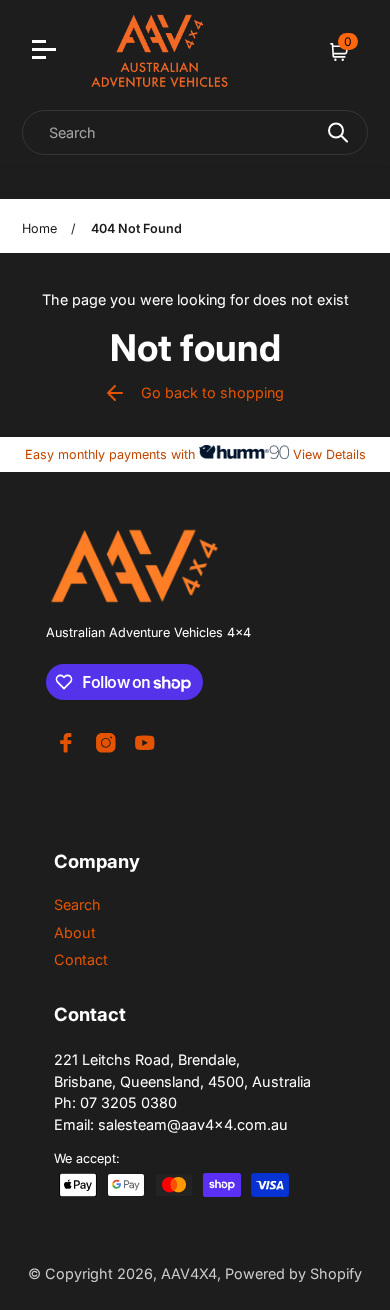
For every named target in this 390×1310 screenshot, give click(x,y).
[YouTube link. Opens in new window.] (145, 743)
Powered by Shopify (293, 1273)
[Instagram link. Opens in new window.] (106, 743)
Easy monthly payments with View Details (195, 454)
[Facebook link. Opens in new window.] (66, 743)
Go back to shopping (212, 392)
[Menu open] (46, 52)
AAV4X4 (189, 1273)
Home (39, 228)
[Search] (338, 132)
